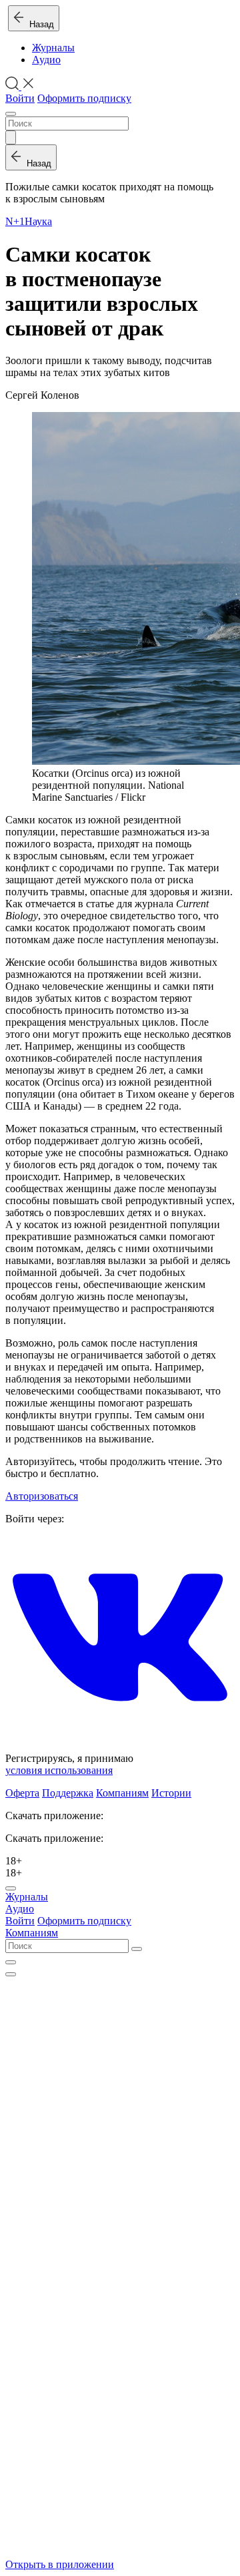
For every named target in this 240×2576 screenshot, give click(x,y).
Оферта (22, 1793)
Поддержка (68, 1793)
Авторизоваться (42, 1496)
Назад (39, 24)
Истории (171, 1793)
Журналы (53, 48)
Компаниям (122, 1793)
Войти (20, 98)
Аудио (46, 60)
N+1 (15, 221)
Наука (38, 221)
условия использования (59, 1770)
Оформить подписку (84, 98)
